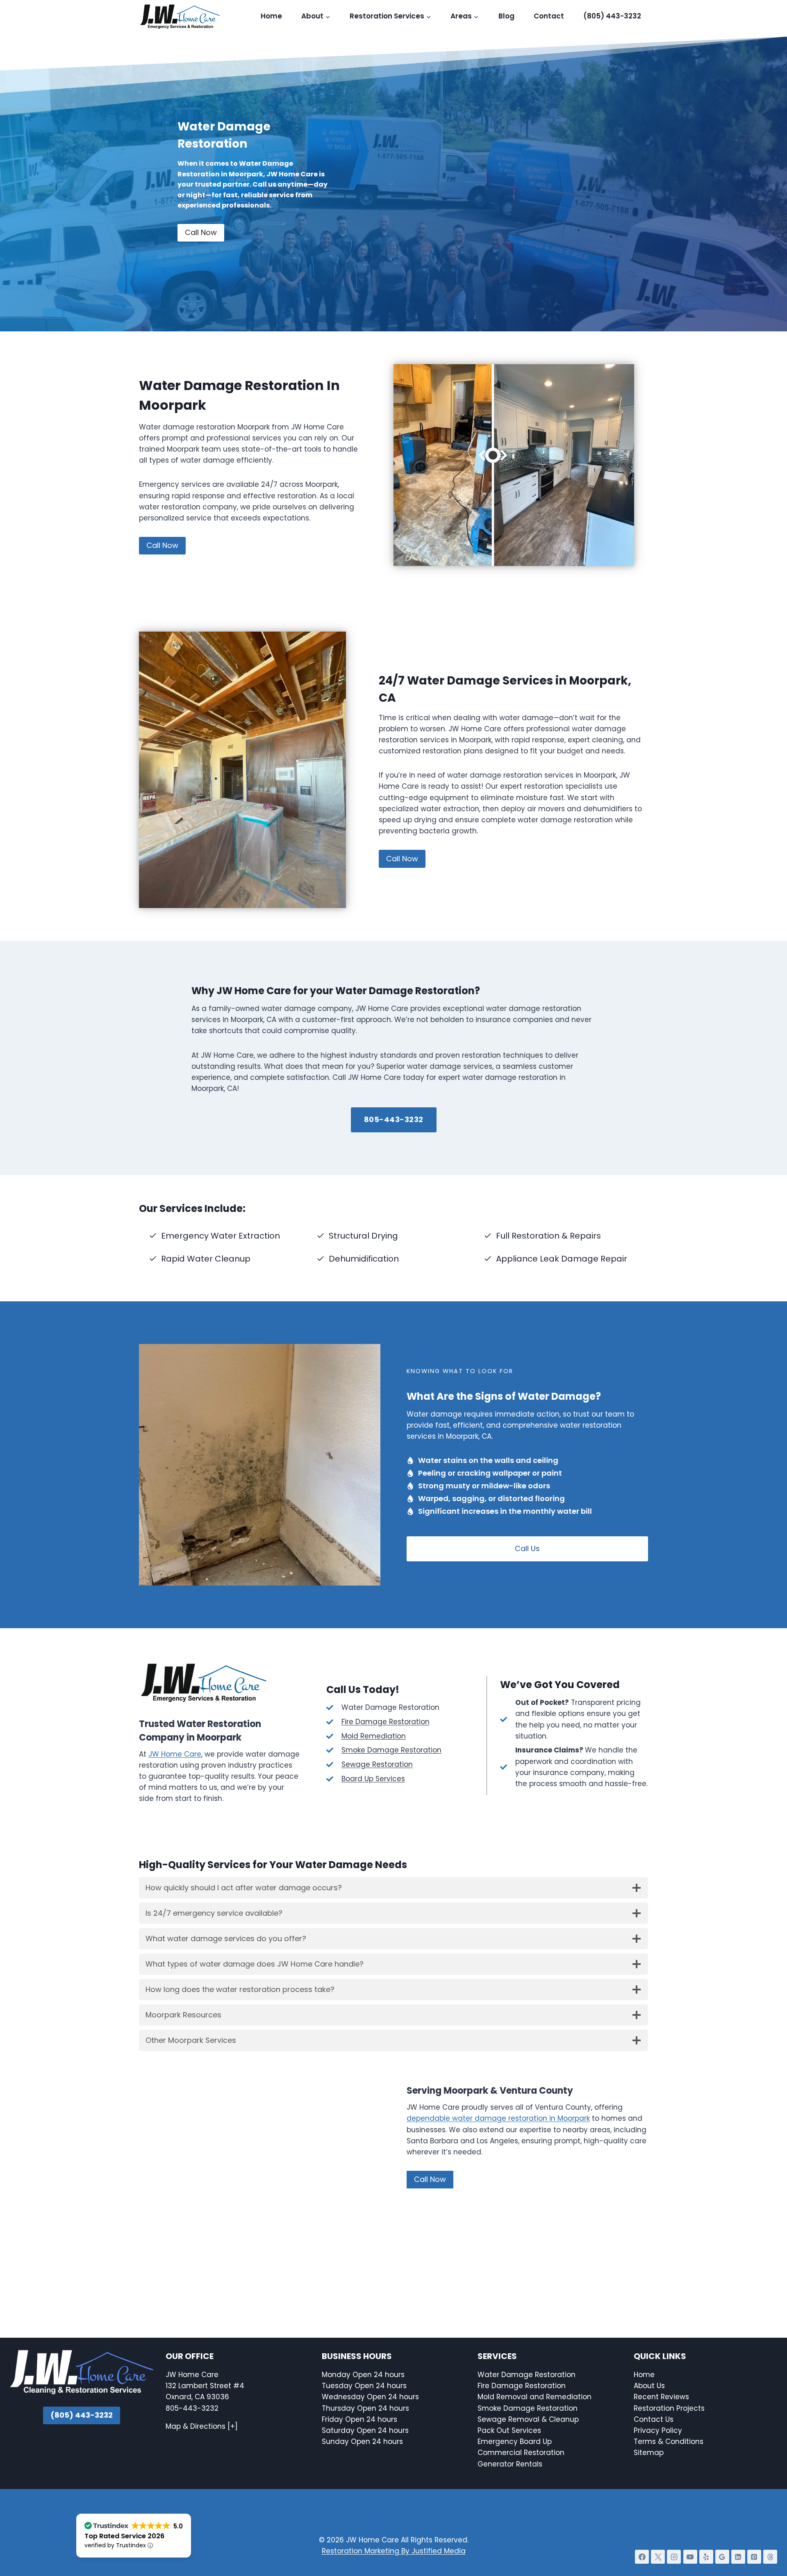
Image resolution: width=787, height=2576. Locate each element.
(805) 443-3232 (612, 16)
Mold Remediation (374, 1736)
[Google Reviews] (722, 2557)
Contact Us (655, 2419)
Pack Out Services (509, 2430)
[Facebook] (642, 2557)
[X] (658, 2557)
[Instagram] (674, 2557)
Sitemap (649, 2453)
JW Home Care (175, 1754)
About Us (649, 2386)
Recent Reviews (661, 2397)
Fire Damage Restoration (386, 1722)
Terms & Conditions (669, 2441)
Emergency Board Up (515, 2441)
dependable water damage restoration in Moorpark (498, 2118)
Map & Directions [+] (202, 2426)
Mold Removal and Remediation (535, 2397)
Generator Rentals (510, 2464)
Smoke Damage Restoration (391, 1750)
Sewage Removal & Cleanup (528, 2419)
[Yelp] (706, 2557)
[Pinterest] (754, 2557)
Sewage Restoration (377, 1764)
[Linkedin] (738, 2557)
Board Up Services (373, 1779)
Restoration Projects (669, 2408)
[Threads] (770, 2557)
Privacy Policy (658, 2430)
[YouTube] (690, 2557)
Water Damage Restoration (527, 2375)
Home (271, 16)
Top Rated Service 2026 (124, 2536)
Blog (506, 16)
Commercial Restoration (521, 2453)
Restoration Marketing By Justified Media (394, 2551)
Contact (549, 16)
